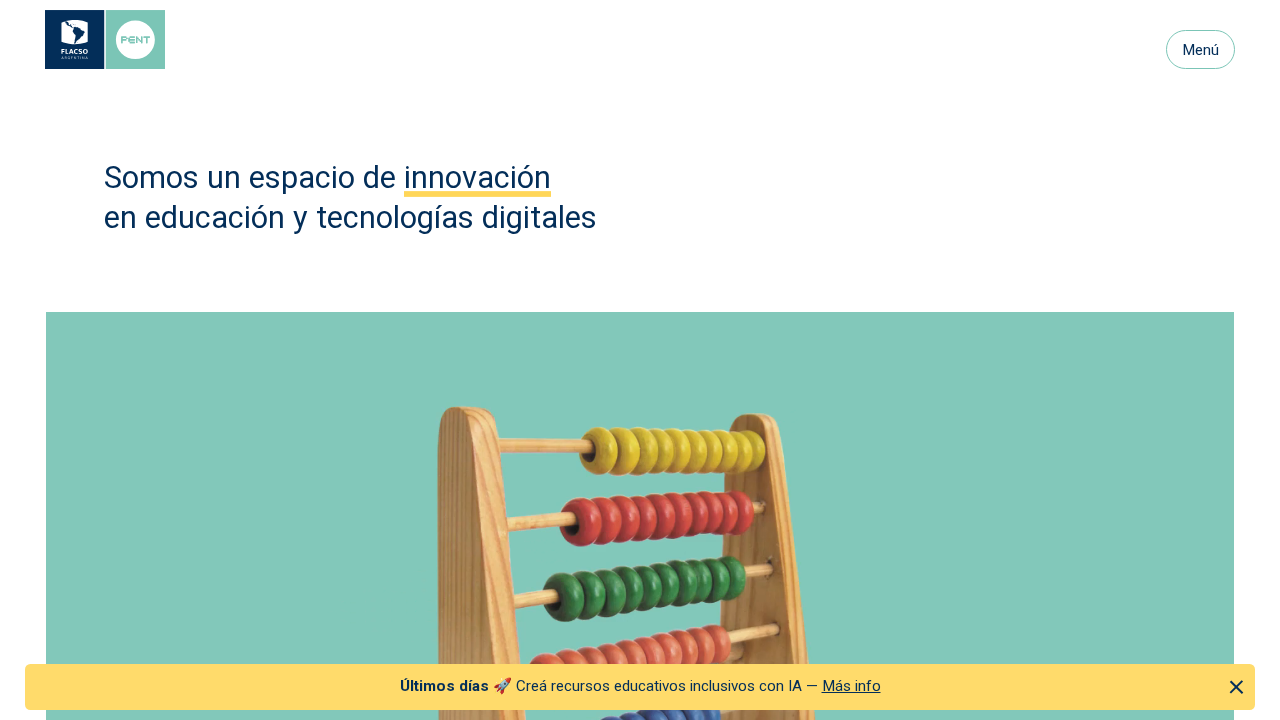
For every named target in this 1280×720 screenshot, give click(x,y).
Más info (851, 686)
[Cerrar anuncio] (1236, 686)
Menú (1200, 50)
